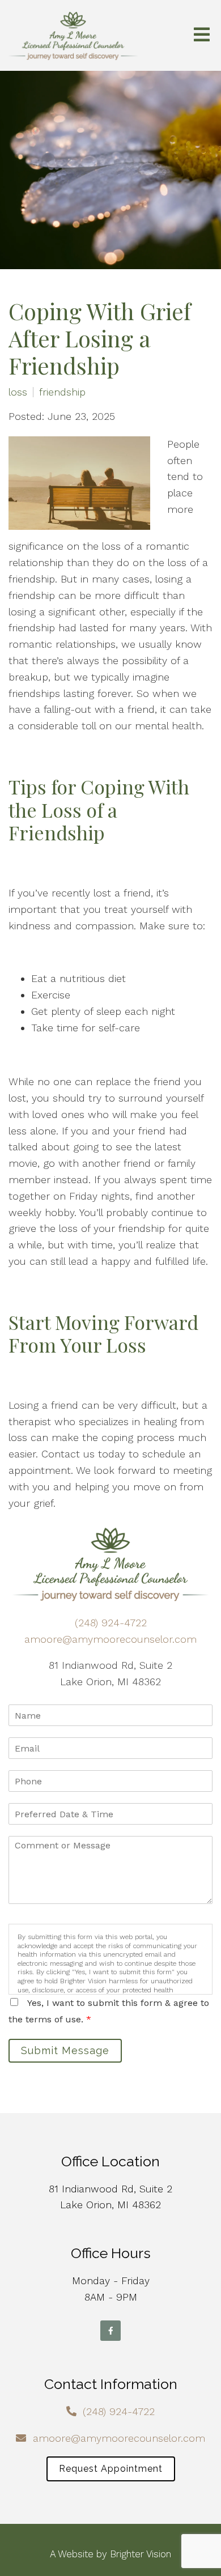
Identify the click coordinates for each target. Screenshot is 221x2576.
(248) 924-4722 (111, 1623)
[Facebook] (110, 2331)
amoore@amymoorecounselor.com (110, 1639)
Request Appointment (111, 2469)
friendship (62, 392)
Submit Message (65, 2050)
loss (18, 392)
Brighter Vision (141, 2554)
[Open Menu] (202, 35)
